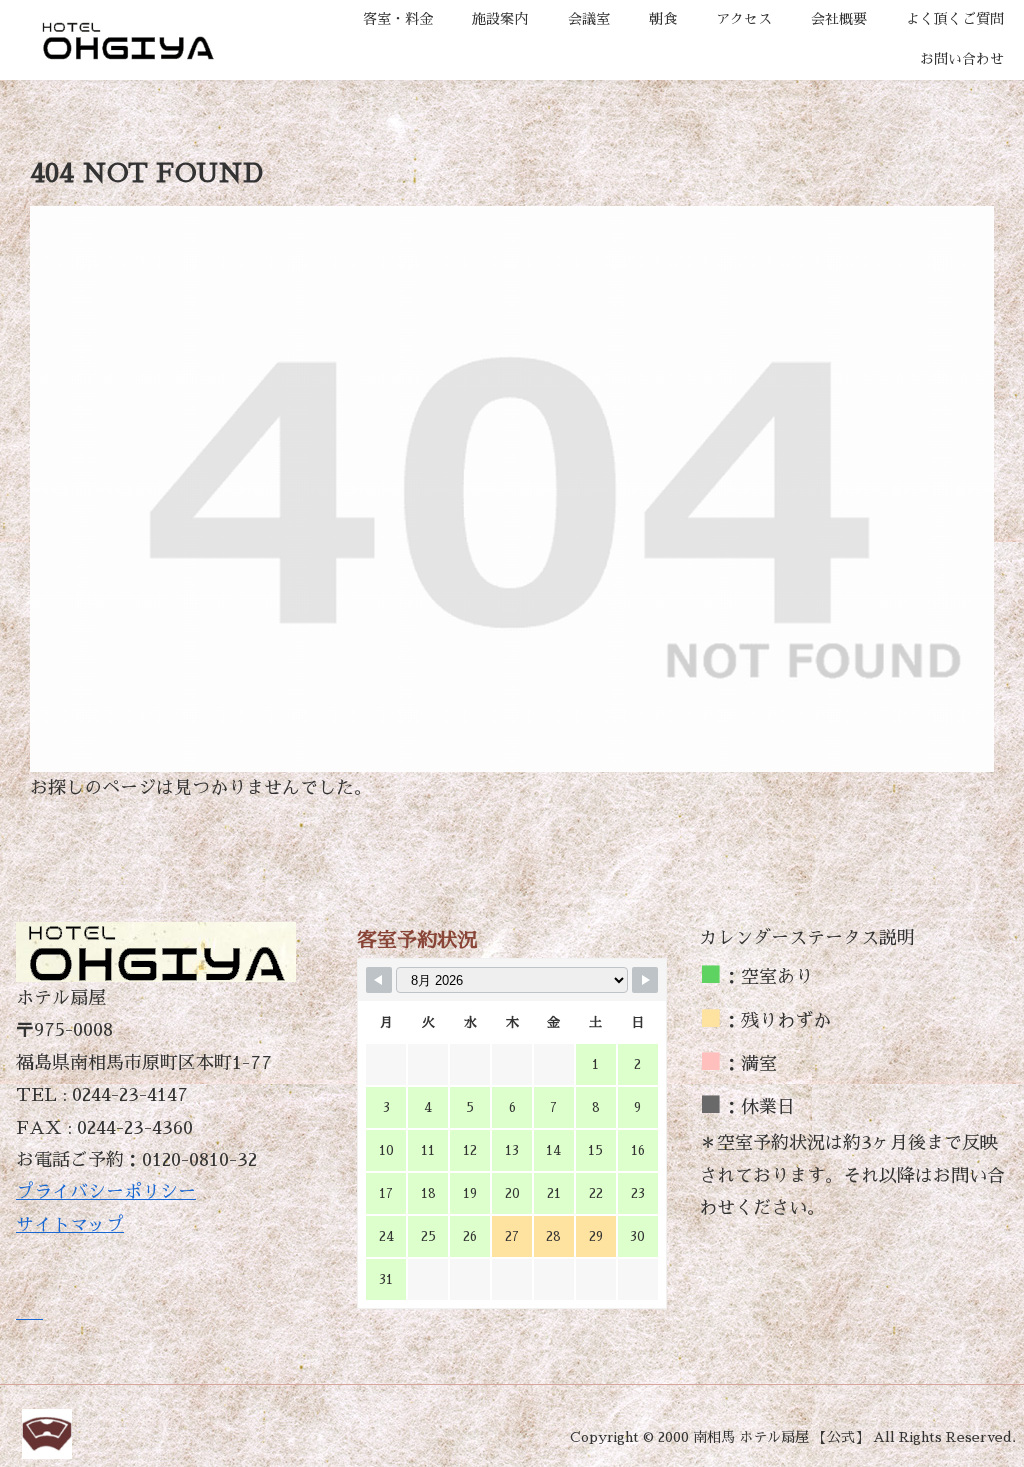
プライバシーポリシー (106, 1192)
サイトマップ (70, 1225)
